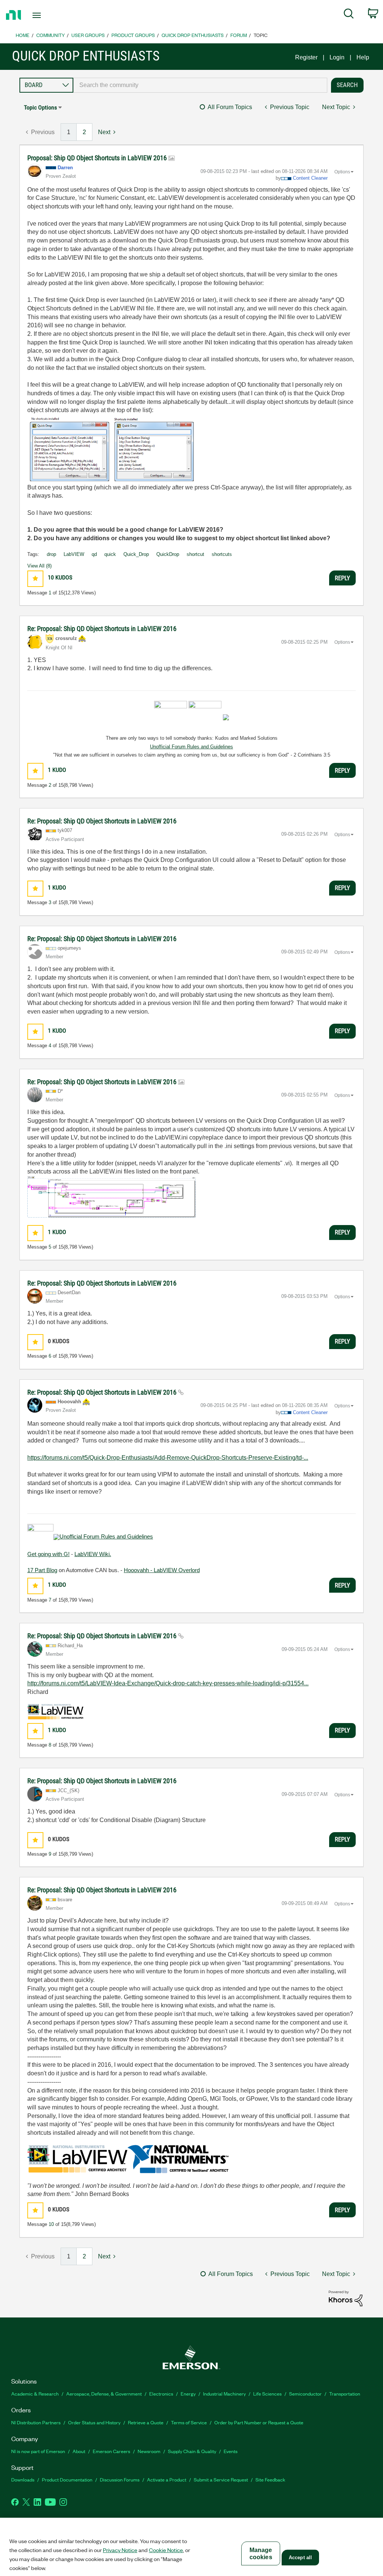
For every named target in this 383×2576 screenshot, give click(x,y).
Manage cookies (261, 2554)
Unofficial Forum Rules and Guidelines (191, 747)
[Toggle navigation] (50, 15)
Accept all (300, 2558)
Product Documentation (67, 2479)
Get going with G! (48, 1554)
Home (23, 35)
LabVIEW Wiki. (93, 1554)
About (79, 2451)
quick (110, 554)
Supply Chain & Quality (192, 2451)
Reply (342, 578)
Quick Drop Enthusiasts (193, 35)
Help (363, 57)
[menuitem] (349, 15)
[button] (35, 579)
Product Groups (133, 35)
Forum (239, 35)
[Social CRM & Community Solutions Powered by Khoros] (346, 2298)
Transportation (345, 2393)
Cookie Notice (166, 2550)
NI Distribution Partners (36, 2422)
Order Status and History (94, 2422)
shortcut (195, 554)
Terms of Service (189, 2422)
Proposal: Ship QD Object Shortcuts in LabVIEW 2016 (98, 158)
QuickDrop (168, 554)
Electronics (161, 2393)
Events (231, 2451)
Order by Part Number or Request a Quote (259, 2422)
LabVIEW (74, 554)
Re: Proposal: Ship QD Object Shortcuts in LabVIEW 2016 (102, 629)
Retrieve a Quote (146, 2422)
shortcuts (222, 554)
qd (94, 554)
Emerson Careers (111, 2451)
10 (51, 2224)
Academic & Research (35, 2393)
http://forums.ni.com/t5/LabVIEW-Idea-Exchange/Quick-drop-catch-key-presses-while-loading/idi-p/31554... (168, 1683)
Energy (188, 2393)
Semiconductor (305, 2393)
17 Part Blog (42, 1570)
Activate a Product (167, 2479)
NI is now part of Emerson (38, 2451)
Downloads (23, 2479)
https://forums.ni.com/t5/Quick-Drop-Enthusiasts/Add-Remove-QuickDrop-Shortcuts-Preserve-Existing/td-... (168, 1458)
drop (51, 554)
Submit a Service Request (221, 2479)
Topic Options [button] (40, 107)
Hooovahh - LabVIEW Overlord (162, 1570)
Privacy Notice (120, 2550)
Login (337, 57)
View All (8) (39, 566)
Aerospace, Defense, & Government (104, 2393)
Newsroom (149, 2451)
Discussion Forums (120, 2479)
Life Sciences (267, 2393)
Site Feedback (270, 2479)
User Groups (88, 35)
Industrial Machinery (224, 2393)
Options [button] (342, 172)
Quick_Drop (136, 554)
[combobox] (200, 85)
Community (50, 35)
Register (306, 57)
